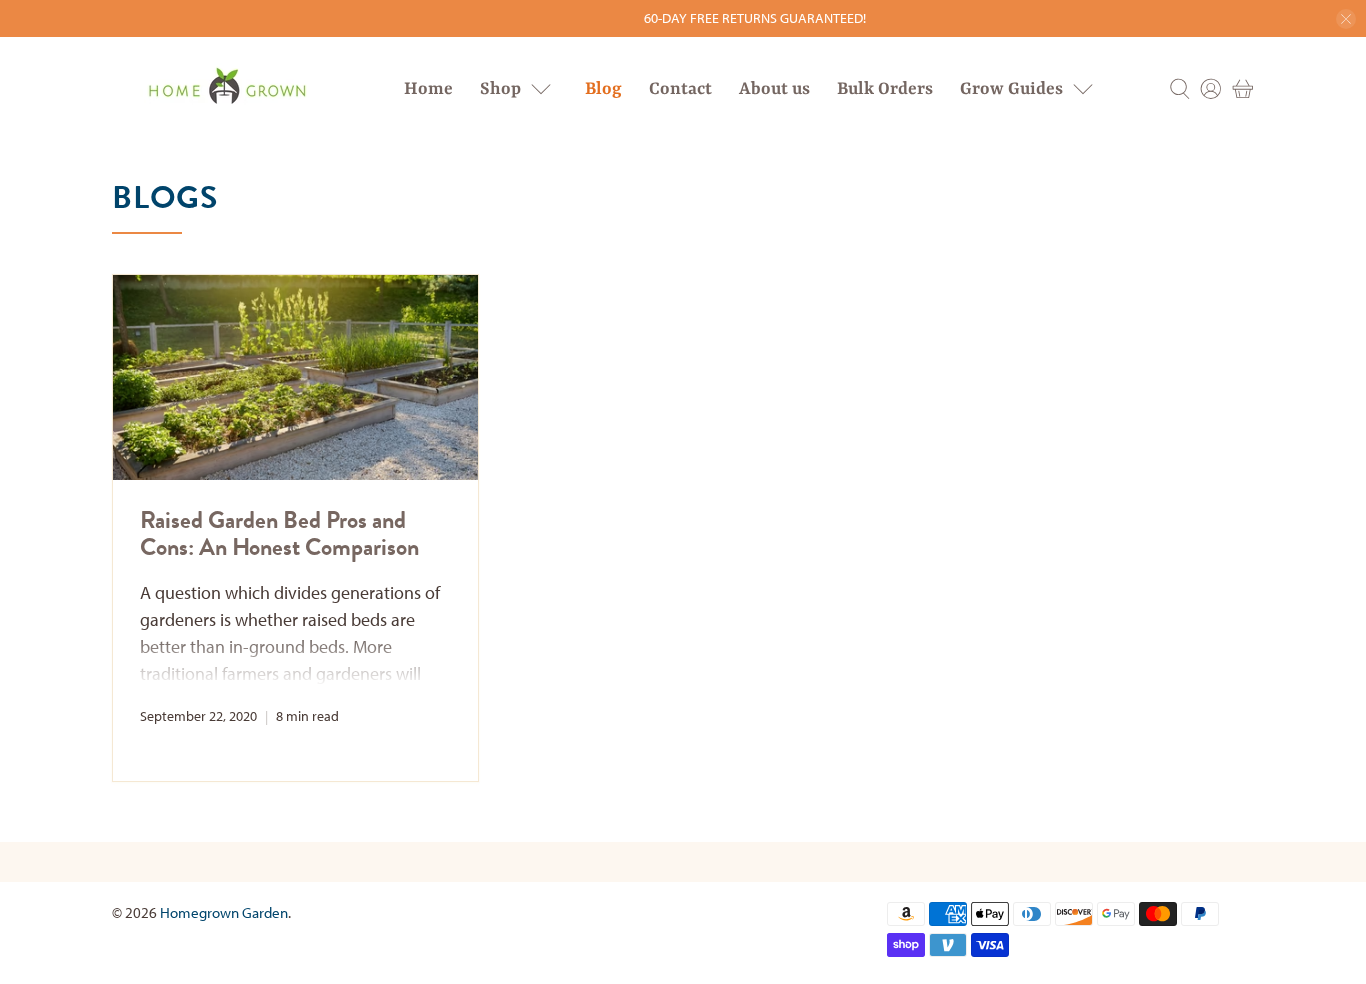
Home (428, 89)
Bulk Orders (885, 89)
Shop (500, 89)
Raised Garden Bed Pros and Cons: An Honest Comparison (279, 533)
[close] (1346, 19)
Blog (603, 89)
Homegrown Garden (224, 912)
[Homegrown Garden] (226, 88)
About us (774, 89)
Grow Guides (1011, 89)
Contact (680, 89)
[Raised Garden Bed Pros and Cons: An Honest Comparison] (295, 377)
